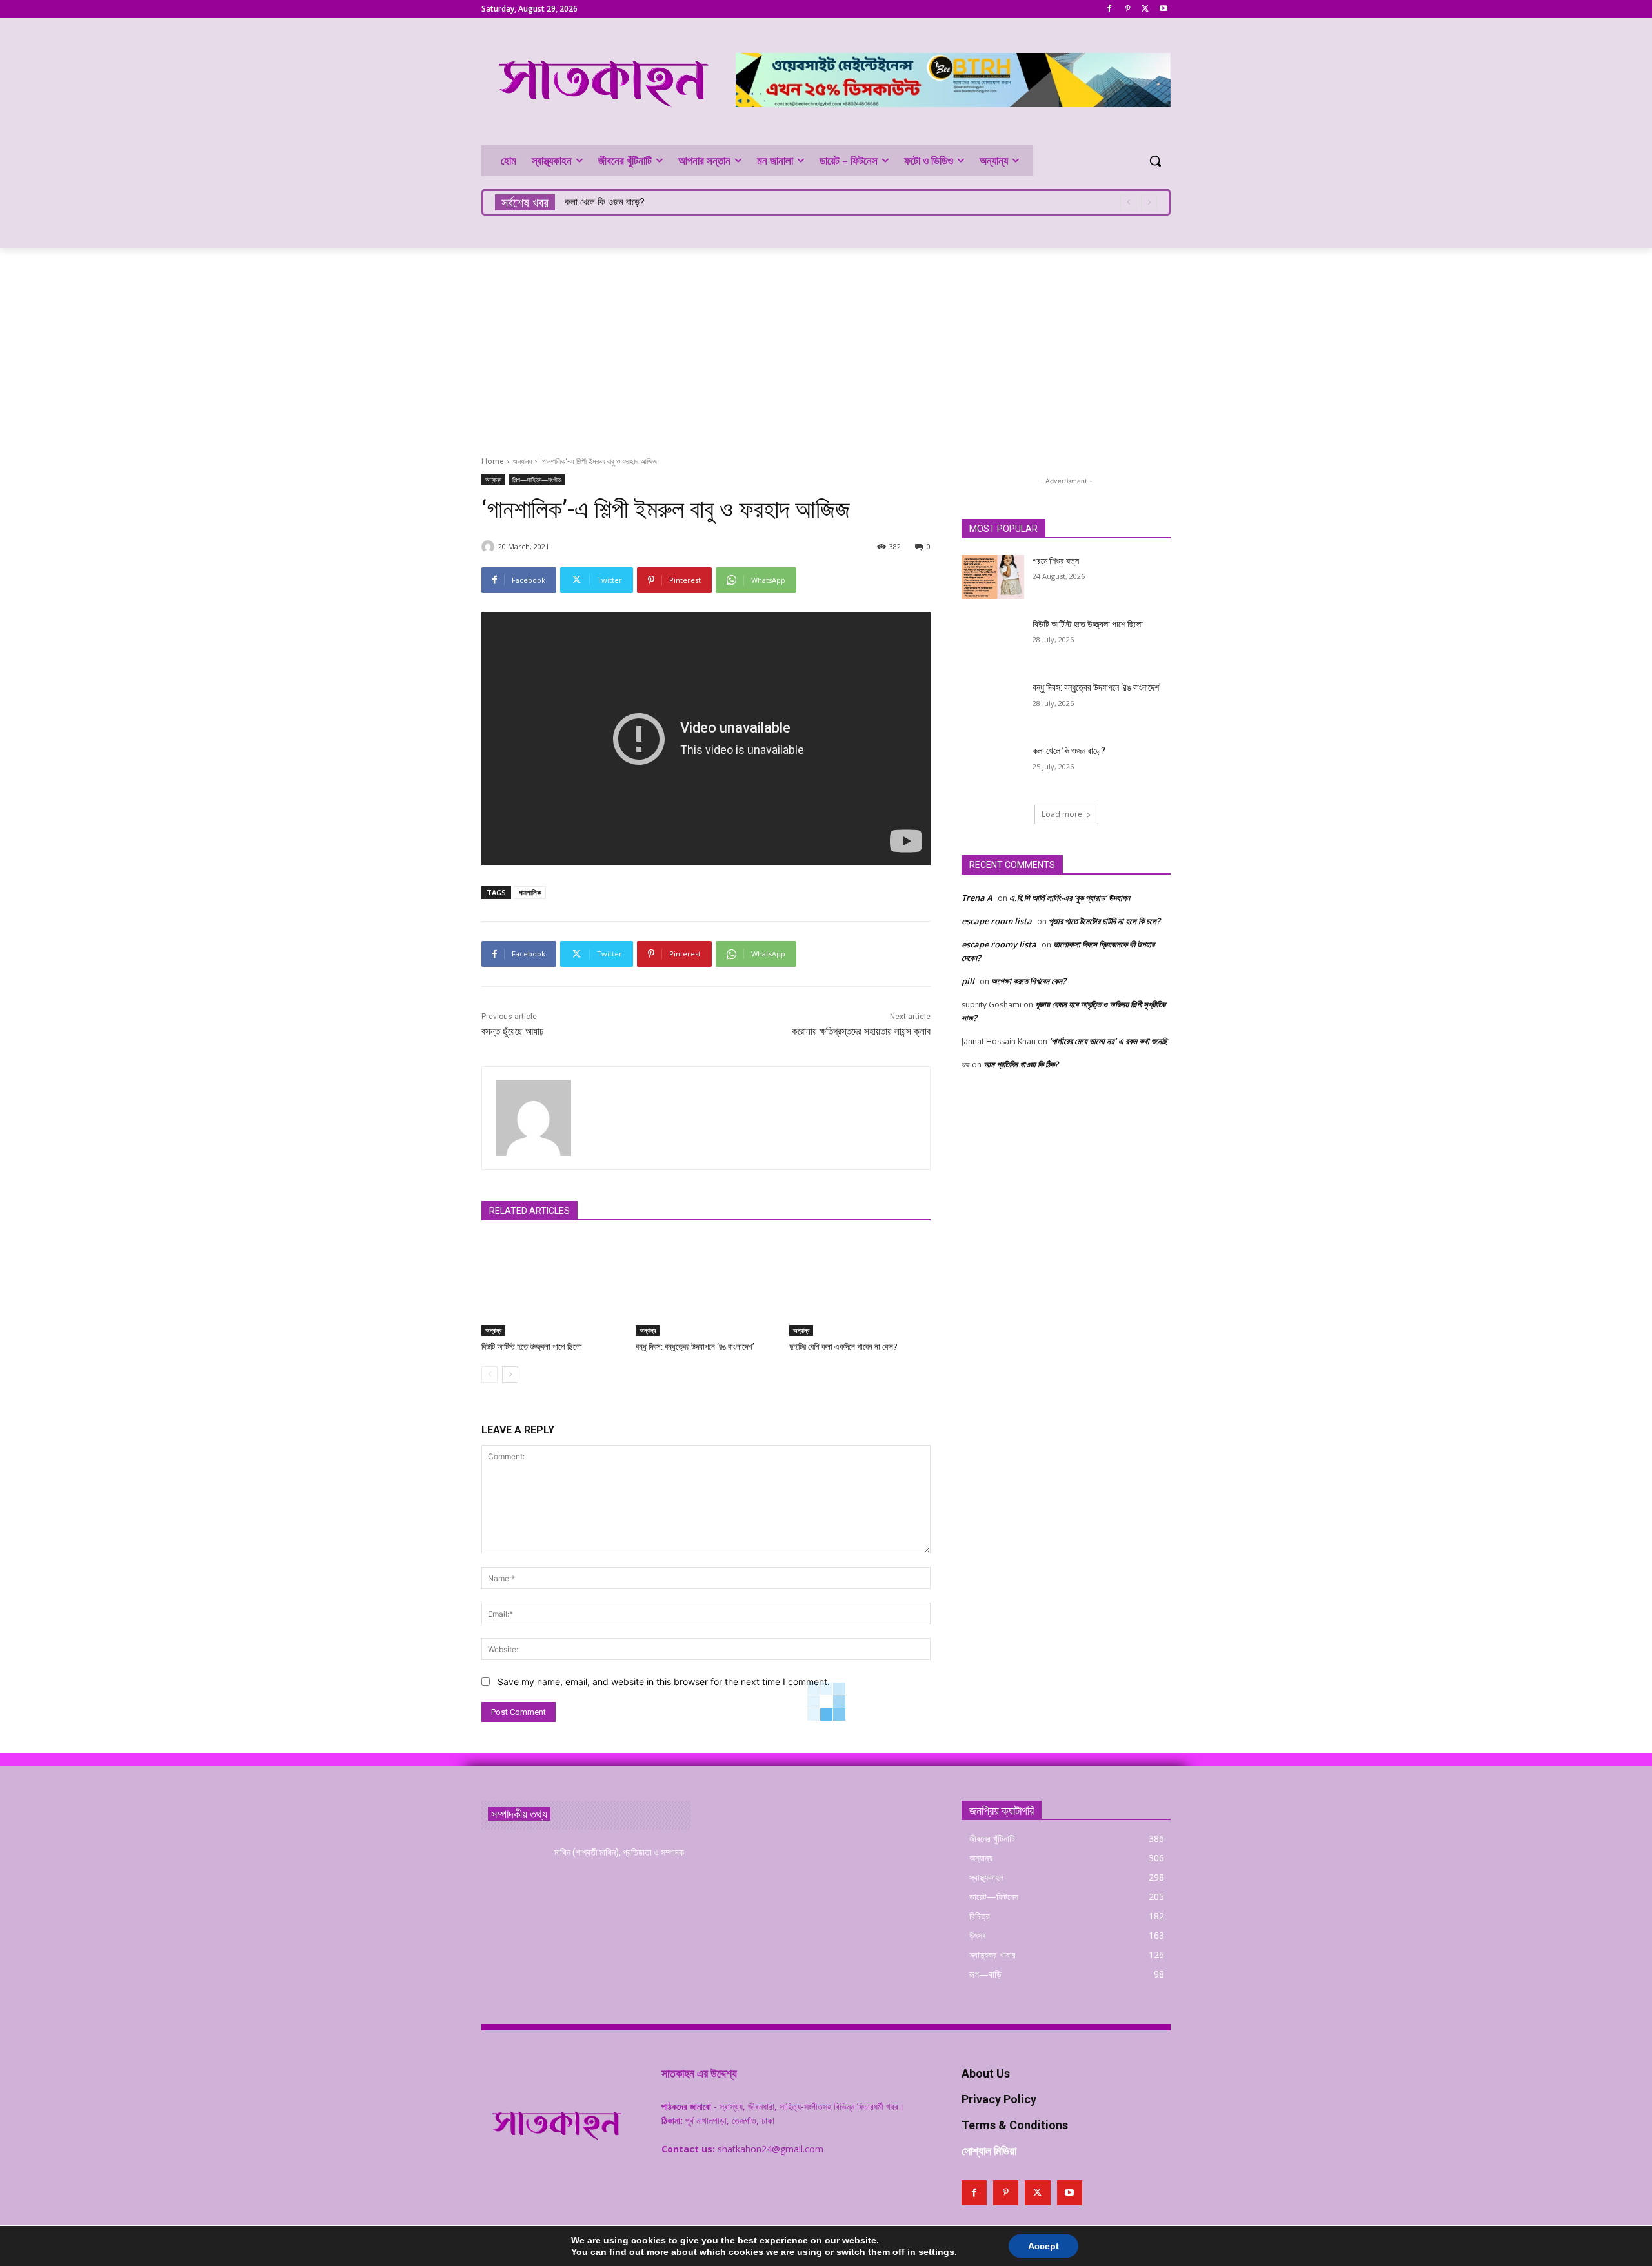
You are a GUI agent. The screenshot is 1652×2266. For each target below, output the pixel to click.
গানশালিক (530, 892)
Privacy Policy (999, 2099)
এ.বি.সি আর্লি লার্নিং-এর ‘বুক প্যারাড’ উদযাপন (1070, 898)
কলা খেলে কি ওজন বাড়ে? (605, 202)
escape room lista (997, 921)
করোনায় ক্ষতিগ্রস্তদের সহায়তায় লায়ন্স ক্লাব (861, 1031)
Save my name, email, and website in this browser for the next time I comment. (664, 1682)
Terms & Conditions (1015, 2125)
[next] (1149, 202)
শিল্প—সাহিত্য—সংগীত (537, 480)
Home (493, 461)
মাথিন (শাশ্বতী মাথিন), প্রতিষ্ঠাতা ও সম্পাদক (619, 1852)
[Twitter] (1145, 9)
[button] (1155, 161)
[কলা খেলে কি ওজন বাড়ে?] (993, 767)
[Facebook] (1110, 9)
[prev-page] (489, 1375)
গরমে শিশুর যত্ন (1056, 561)
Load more (1062, 814)
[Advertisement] (826, 345)
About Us (986, 2073)
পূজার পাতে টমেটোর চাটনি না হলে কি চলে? (1104, 921)
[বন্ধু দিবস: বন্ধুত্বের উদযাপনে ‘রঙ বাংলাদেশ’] (706, 1287)
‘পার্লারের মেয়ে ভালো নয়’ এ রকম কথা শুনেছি (1108, 1041)
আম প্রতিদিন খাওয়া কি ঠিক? (1021, 1064)
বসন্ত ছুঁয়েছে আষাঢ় (512, 1031)
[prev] (1128, 202)
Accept (1043, 2246)
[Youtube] (1163, 9)
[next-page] (510, 1375)
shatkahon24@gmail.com (771, 2149)
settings (936, 2252)
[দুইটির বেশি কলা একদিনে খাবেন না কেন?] (860, 1287)
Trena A (977, 898)
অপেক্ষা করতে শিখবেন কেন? (1029, 981)
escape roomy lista (999, 944)
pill (968, 981)
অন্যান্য (522, 461)
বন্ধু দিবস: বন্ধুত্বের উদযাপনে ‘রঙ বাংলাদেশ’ (695, 1347)
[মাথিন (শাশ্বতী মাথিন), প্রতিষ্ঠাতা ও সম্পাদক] (513, 1868)
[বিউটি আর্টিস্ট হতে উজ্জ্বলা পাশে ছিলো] (552, 1287)
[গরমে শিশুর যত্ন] (993, 577)
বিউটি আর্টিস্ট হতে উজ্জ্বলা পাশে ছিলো (532, 1347)
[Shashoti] (490, 547)
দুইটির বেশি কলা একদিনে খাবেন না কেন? (843, 1347)
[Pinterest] (1128, 9)
